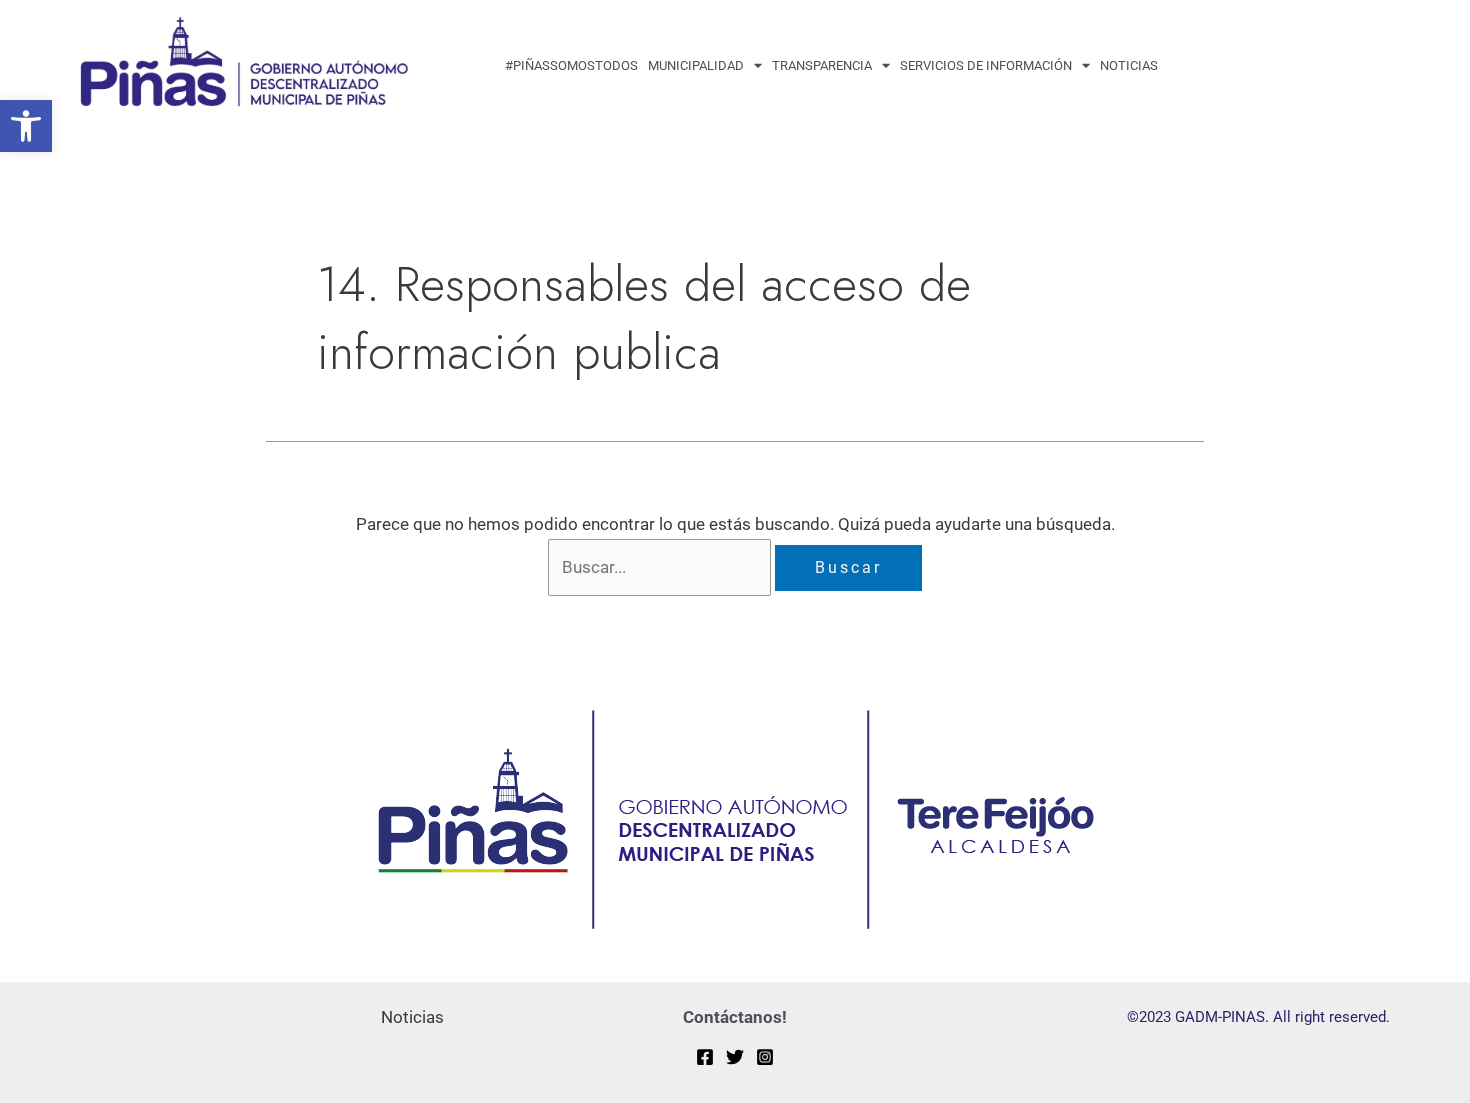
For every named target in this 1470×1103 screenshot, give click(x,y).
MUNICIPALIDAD (696, 65)
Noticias (1129, 65)
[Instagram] (765, 1057)
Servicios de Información (986, 65)
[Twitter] (735, 1057)
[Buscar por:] (661, 567)
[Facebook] (705, 1057)
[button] (26, 126)
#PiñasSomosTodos (571, 65)
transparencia (822, 65)
